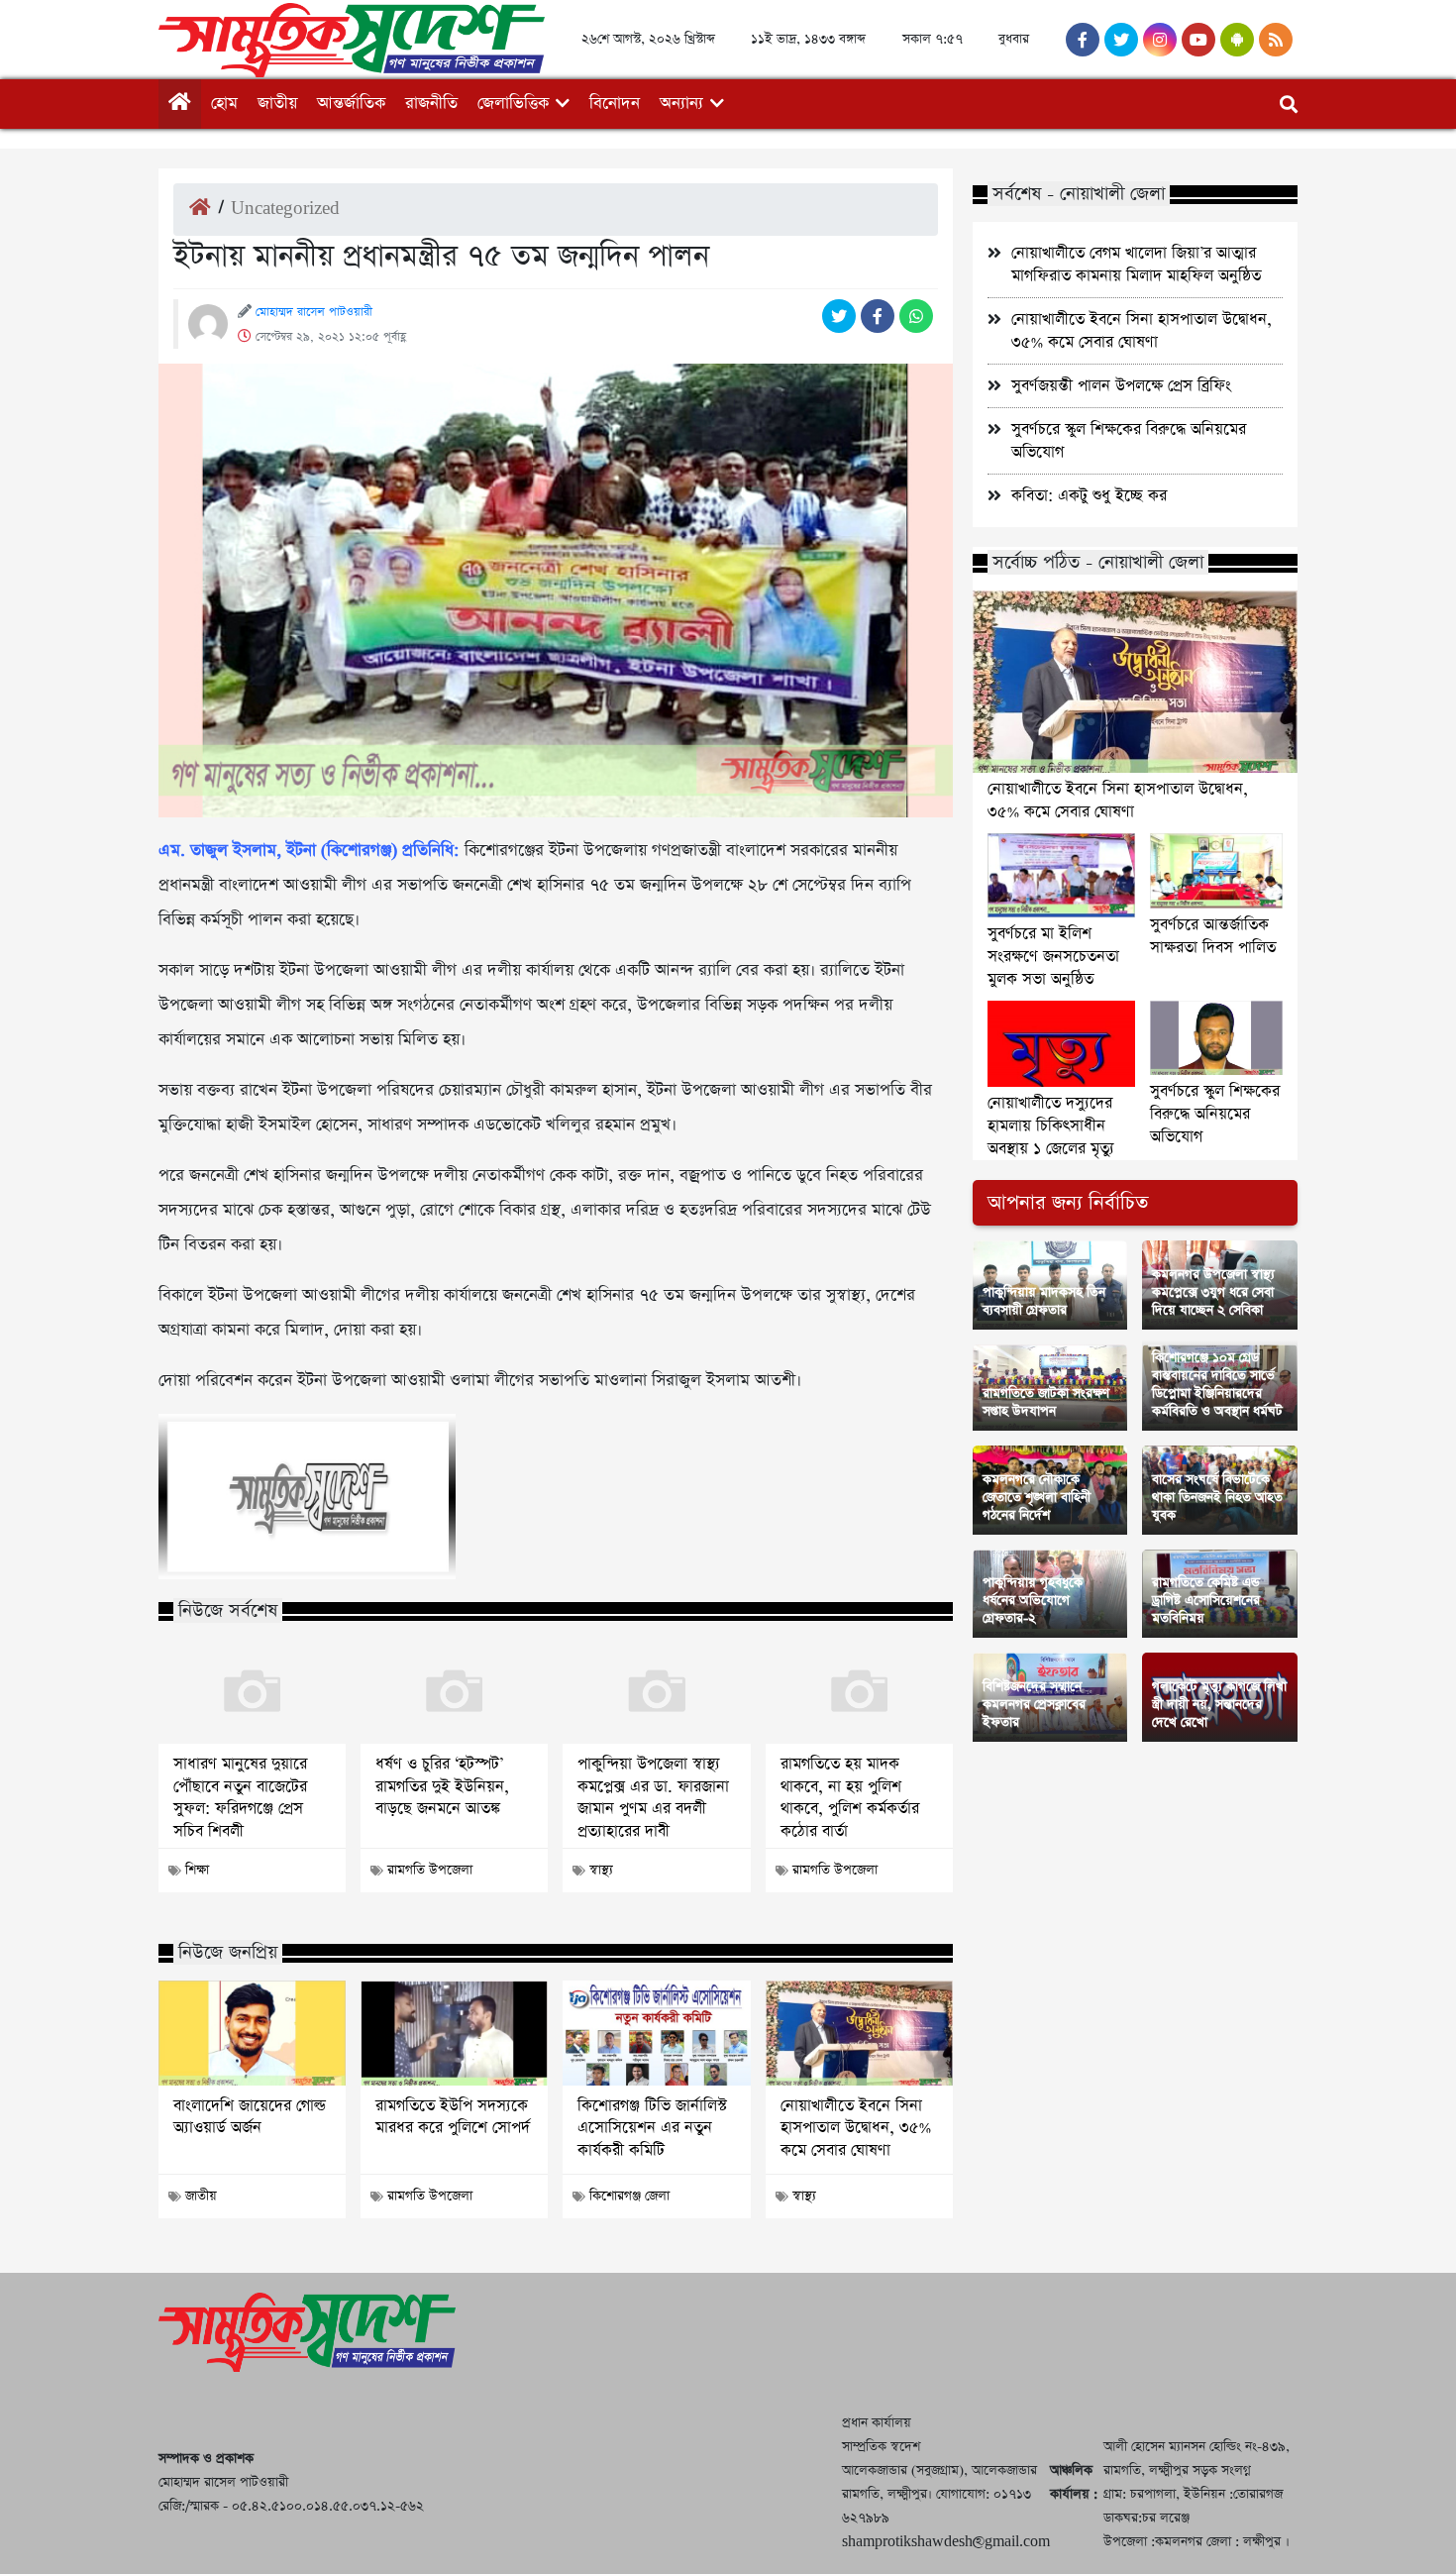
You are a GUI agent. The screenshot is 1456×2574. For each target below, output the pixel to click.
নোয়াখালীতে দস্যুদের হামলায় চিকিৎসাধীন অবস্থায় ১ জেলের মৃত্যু (1051, 1126)
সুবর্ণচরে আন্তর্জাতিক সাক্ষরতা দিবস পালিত (1213, 936)
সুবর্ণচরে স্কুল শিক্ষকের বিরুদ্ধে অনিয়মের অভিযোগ (1215, 1114)
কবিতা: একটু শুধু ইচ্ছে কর (1089, 496)
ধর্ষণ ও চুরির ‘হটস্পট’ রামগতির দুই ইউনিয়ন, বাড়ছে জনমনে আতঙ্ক (442, 1787)
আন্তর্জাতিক (351, 104)
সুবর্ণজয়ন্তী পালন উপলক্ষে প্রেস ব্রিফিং (1121, 386)
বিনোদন (615, 104)
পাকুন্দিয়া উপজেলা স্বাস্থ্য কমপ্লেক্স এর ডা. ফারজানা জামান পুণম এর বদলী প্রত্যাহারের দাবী (653, 1798)
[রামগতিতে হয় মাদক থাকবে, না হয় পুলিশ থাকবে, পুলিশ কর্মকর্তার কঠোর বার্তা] (859, 1692)
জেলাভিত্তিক (513, 104)
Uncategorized (285, 209)
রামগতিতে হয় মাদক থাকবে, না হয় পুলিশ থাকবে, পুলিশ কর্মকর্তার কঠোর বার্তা (850, 1798)
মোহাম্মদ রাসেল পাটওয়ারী (314, 312)
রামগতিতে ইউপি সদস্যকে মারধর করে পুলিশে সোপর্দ (453, 2117)
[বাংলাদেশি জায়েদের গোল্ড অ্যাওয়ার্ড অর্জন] (252, 2033)
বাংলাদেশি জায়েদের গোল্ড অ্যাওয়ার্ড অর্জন (250, 2117)
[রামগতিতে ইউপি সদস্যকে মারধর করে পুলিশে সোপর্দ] (454, 2033)
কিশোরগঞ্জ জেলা (629, 2196)
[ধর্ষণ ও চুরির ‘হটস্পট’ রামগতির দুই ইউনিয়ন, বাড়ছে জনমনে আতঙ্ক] (454, 1692)
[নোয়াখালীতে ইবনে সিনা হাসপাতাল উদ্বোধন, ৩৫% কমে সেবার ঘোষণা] (859, 2033)
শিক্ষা (197, 1870)
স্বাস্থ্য (601, 1870)
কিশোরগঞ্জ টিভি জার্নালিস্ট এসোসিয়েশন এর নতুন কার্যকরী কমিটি (652, 2129)
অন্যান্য (681, 104)
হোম (224, 104)
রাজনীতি (431, 104)
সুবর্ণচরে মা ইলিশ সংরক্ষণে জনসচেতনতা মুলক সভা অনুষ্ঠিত (1053, 957)
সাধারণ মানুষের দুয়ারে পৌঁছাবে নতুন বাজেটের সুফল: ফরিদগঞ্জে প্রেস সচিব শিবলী (240, 1798)
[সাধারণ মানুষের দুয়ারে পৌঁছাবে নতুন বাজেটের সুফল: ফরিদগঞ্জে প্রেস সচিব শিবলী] (252, 1692)
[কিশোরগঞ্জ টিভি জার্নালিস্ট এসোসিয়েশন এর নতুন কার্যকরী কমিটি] (656, 2033)
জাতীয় (277, 104)
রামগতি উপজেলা (430, 1870)
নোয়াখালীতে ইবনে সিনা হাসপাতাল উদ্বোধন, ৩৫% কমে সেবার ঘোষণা (856, 2129)
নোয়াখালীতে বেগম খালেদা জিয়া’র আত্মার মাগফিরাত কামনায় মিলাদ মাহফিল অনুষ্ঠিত (1136, 265)
